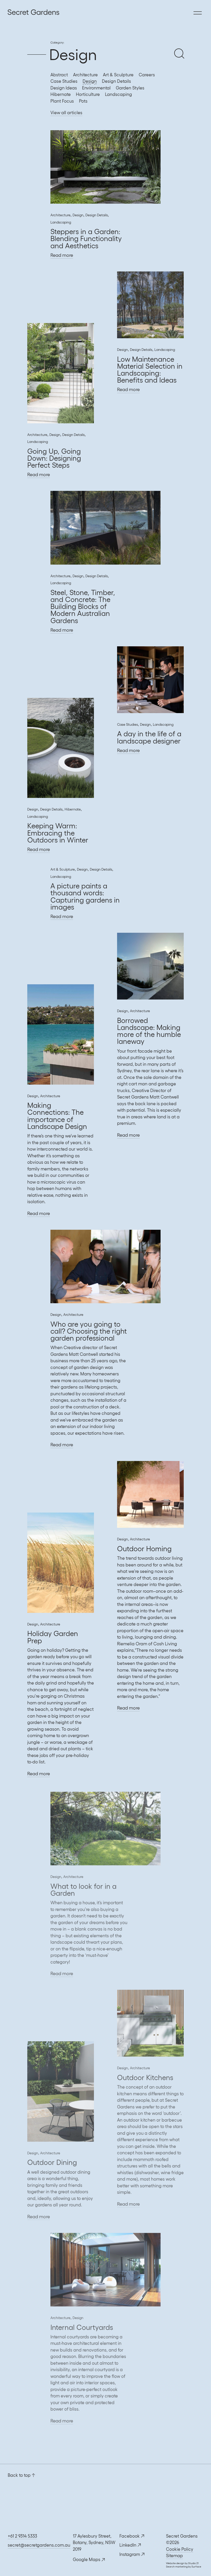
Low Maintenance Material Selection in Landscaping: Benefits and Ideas (150, 370)
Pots (83, 101)
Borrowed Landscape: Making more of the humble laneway (149, 1031)
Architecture (85, 75)
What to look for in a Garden (83, 1888)
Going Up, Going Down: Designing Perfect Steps (54, 458)
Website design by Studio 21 (182, 2563)
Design (90, 81)
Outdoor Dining (52, 2160)
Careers (147, 75)
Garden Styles (130, 88)
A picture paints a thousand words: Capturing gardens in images (85, 896)
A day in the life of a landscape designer (149, 737)
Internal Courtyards (82, 2325)
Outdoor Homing (144, 1549)
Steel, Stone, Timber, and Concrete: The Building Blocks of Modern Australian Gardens (83, 606)
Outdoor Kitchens (145, 2076)
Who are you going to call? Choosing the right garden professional (89, 1331)
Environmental (96, 88)
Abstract (59, 75)
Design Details (116, 81)
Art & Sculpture (118, 75)
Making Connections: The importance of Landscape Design (57, 1116)
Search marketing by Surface (184, 2567)
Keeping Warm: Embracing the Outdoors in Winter (58, 833)
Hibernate (61, 94)
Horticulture (88, 94)
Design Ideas (64, 88)
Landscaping (118, 94)
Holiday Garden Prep (53, 1637)
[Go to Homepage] (9, 13)
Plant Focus (62, 101)
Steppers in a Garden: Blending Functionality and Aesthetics (86, 238)
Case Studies (64, 81)
